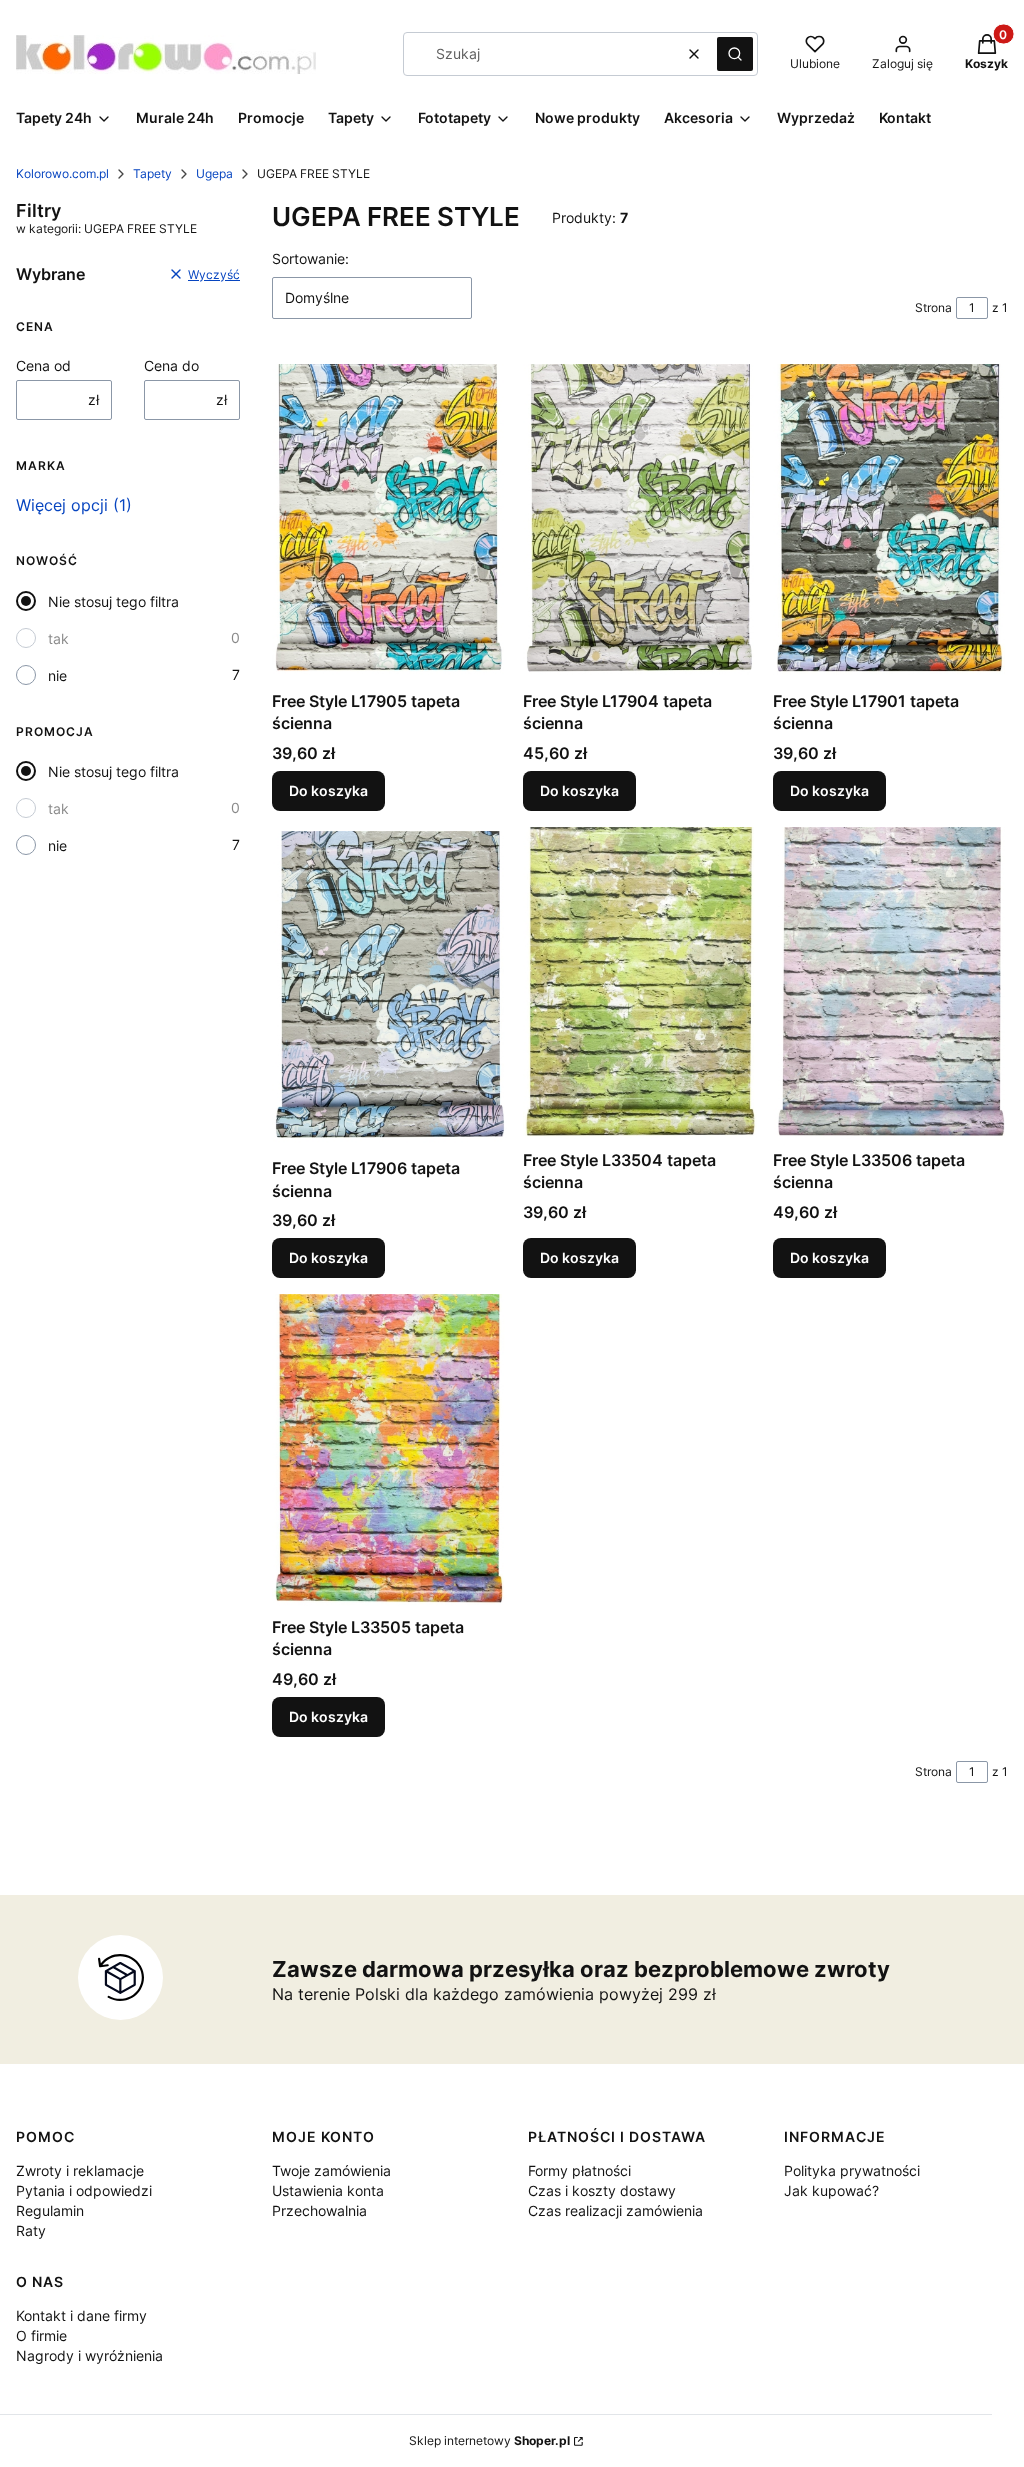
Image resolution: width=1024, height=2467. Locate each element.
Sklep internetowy (489, 2440)
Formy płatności (579, 2170)
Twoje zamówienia (331, 2170)
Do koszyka (328, 790)
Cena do (171, 365)
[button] (735, 54)
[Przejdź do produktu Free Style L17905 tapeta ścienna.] (389, 520)
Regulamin (50, 2210)
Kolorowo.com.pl (62, 173)
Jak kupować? (831, 2190)
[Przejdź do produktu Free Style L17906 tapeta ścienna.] (389, 988)
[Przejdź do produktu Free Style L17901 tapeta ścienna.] (890, 520)
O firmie (41, 2335)
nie (57, 675)
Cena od (43, 365)
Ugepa (214, 173)
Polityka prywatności (852, 2170)
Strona (933, 307)
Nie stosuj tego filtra (113, 601)
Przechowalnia (319, 2210)
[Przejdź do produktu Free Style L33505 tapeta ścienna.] (389, 1451)
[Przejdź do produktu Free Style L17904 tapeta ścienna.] (640, 520)
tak (58, 638)
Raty (31, 2230)
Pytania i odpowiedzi (84, 2190)
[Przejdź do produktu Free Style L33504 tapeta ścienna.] (640, 984)
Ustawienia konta (328, 2190)
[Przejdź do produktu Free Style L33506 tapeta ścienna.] (890, 984)
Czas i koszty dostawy (602, 2190)
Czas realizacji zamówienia (615, 2210)
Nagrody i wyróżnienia (89, 2355)
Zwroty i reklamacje (80, 2170)
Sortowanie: (310, 258)
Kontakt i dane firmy (81, 2315)
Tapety (152, 173)
